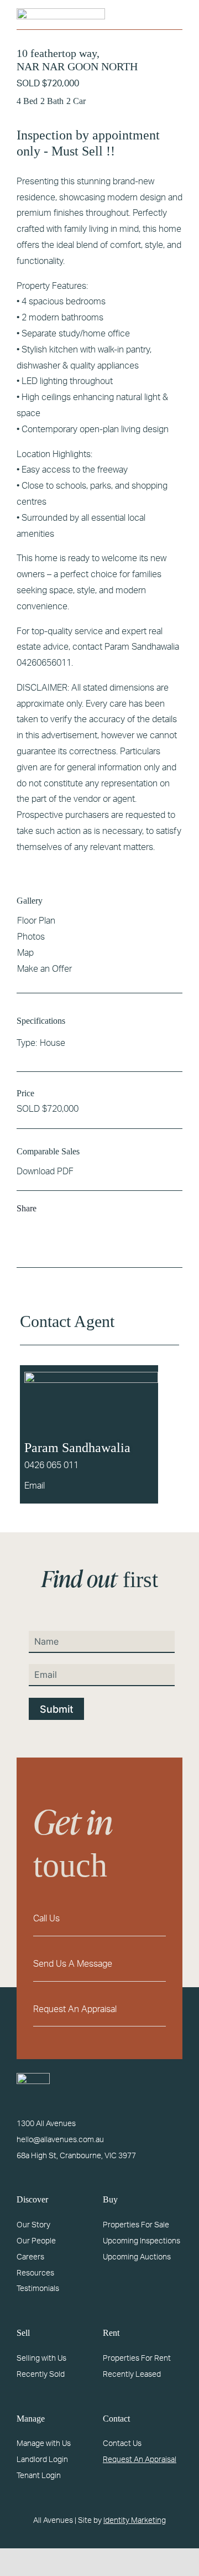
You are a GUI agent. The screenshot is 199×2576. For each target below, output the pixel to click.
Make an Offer (44, 969)
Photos (31, 937)
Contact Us (122, 2444)
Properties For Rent (137, 2359)
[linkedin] (159, 2481)
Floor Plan (36, 921)
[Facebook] (28, 1249)
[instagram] (124, 2481)
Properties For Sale (136, 2225)
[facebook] (106, 2481)
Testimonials (38, 2289)
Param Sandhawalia (77, 1448)
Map (25, 953)
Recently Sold (41, 2375)
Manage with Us (44, 2444)
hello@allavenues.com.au (60, 2140)
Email (35, 1486)
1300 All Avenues (46, 2124)
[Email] (63, 1249)
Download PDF (45, 1172)
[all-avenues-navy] (61, 13)
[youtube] (142, 2481)
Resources (35, 2273)
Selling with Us (41, 2359)
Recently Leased (132, 2375)
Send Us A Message (73, 1964)
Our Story (33, 2225)
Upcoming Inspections (142, 2241)
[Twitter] (45, 1249)
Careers (30, 2257)
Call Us (46, 1919)
